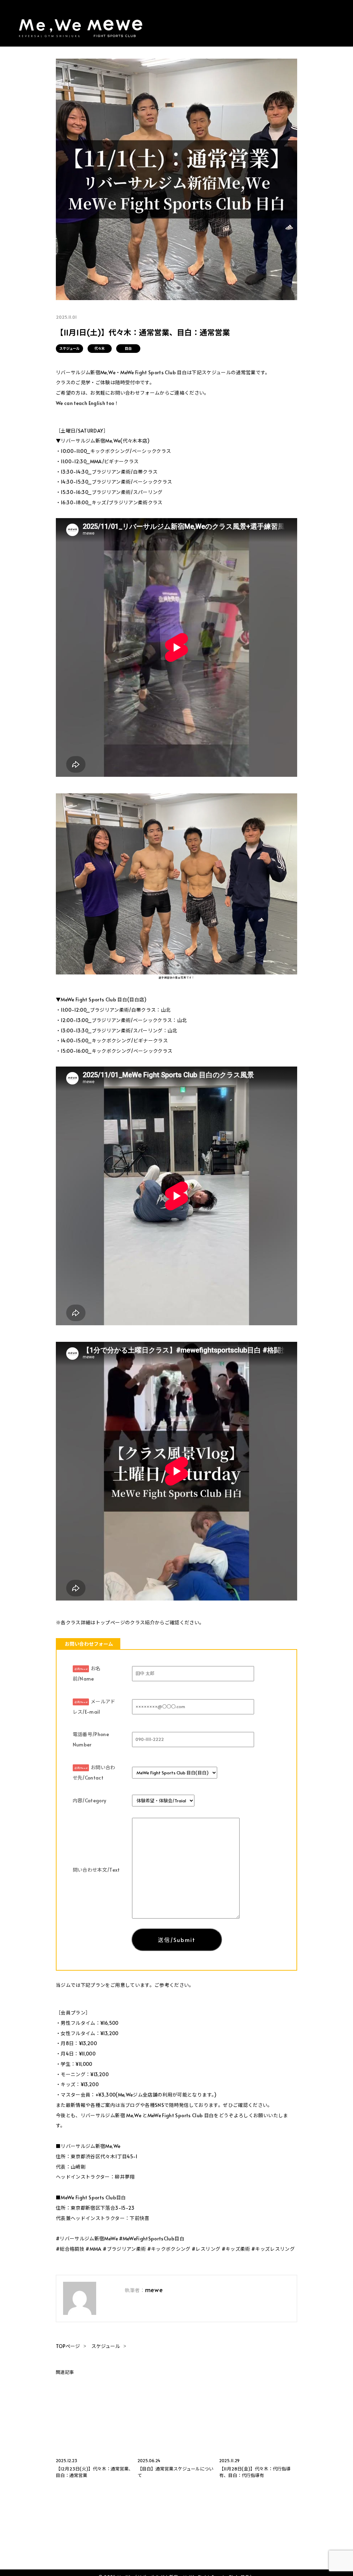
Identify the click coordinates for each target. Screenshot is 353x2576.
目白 (128, 348)
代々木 (100, 348)
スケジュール (69, 348)
